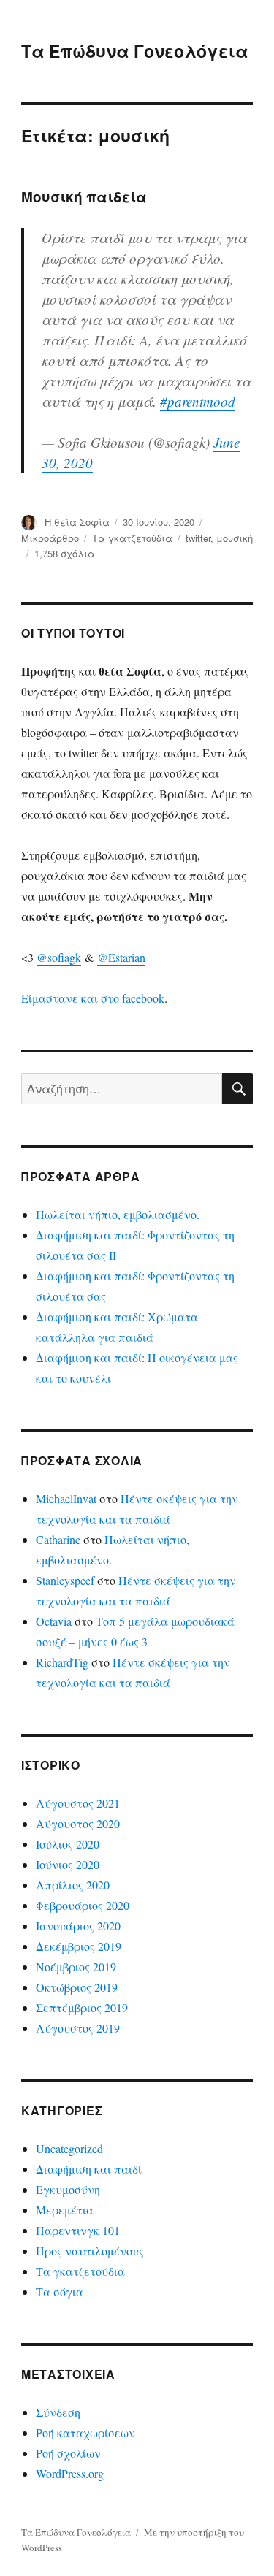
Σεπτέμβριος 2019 (82, 2007)
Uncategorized (69, 2148)
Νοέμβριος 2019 (76, 1967)
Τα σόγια (60, 2292)
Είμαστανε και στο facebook (93, 998)
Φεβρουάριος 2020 (83, 1905)
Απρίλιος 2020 (73, 1885)
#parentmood (198, 401)
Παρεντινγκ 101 (78, 2230)
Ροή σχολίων (68, 2453)
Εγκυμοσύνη (68, 2189)
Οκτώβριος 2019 (77, 1987)
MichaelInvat (66, 1498)
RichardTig (62, 1662)
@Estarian (121, 957)
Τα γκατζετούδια (132, 538)
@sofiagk (59, 957)
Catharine (58, 1539)
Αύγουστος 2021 (78, 1803)
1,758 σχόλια (65, 553)
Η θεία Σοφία (77, 522)
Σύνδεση (58, 2412)
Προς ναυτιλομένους (90, 2251)
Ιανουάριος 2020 (78, 1926)
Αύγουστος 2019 (78, 2028)
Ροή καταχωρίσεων (85, 2432)
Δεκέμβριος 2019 (79, 1946)
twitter (198, 538)
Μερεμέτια (65, 2210)
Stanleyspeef (65, 1580)
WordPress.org (70, 2473)
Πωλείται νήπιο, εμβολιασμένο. (118, 1214)
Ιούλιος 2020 (68, 1844)
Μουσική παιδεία (84, 197)
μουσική (235, 538)
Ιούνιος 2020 (68, 1864)
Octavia (54, 1621)
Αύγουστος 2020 (78, 1823)
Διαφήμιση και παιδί (89, 2169)
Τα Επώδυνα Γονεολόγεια (135, 51)
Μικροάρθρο (50, 538)
